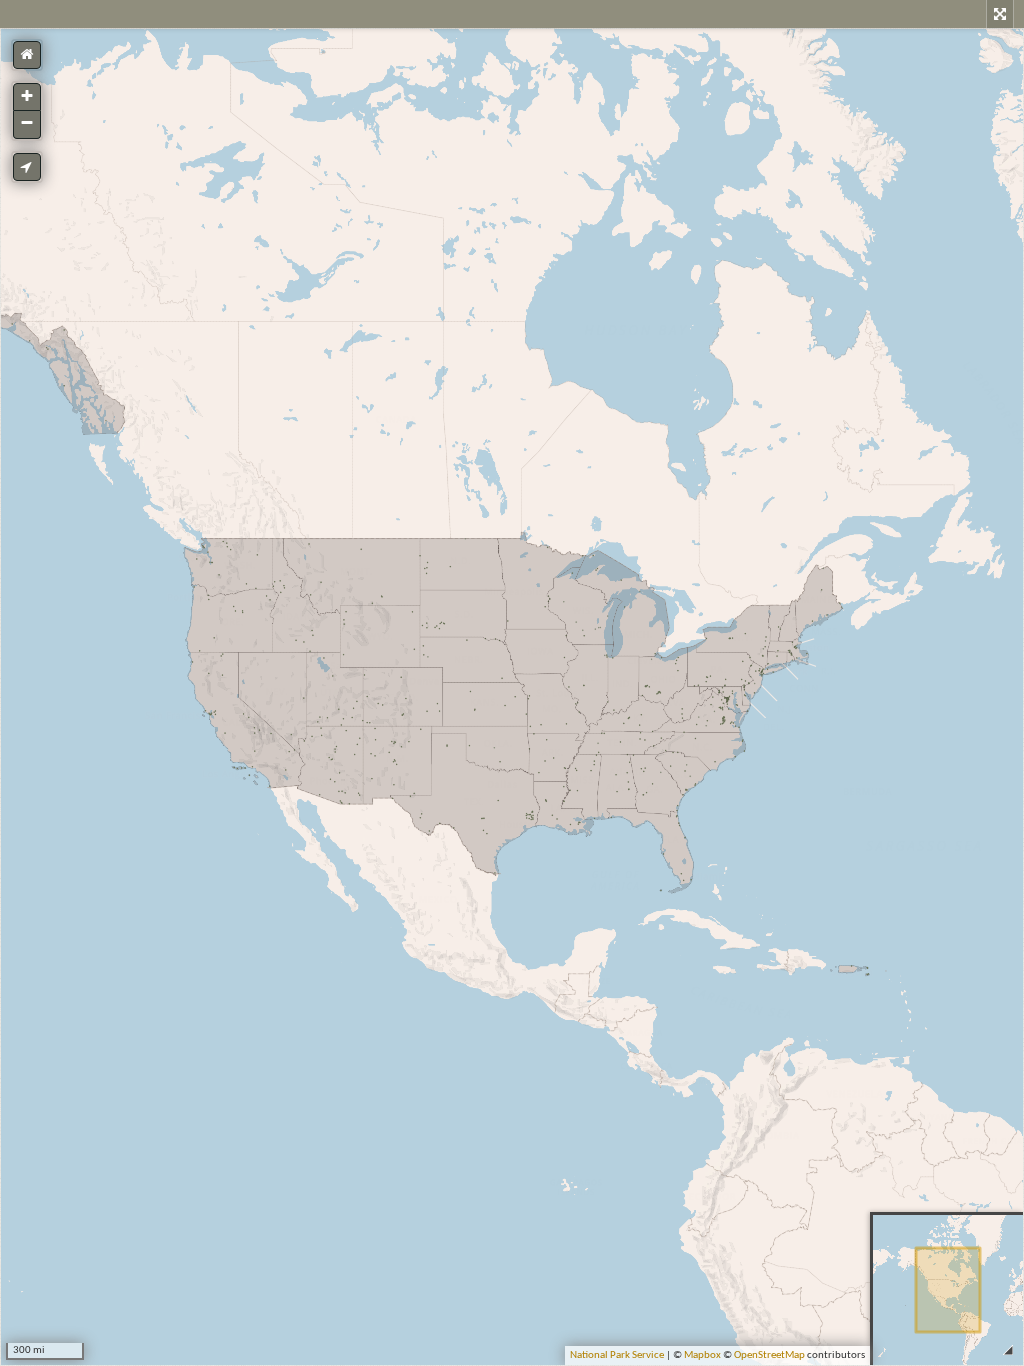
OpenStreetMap (769, 1355)
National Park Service (617, 1355)
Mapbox (702, 1355)
